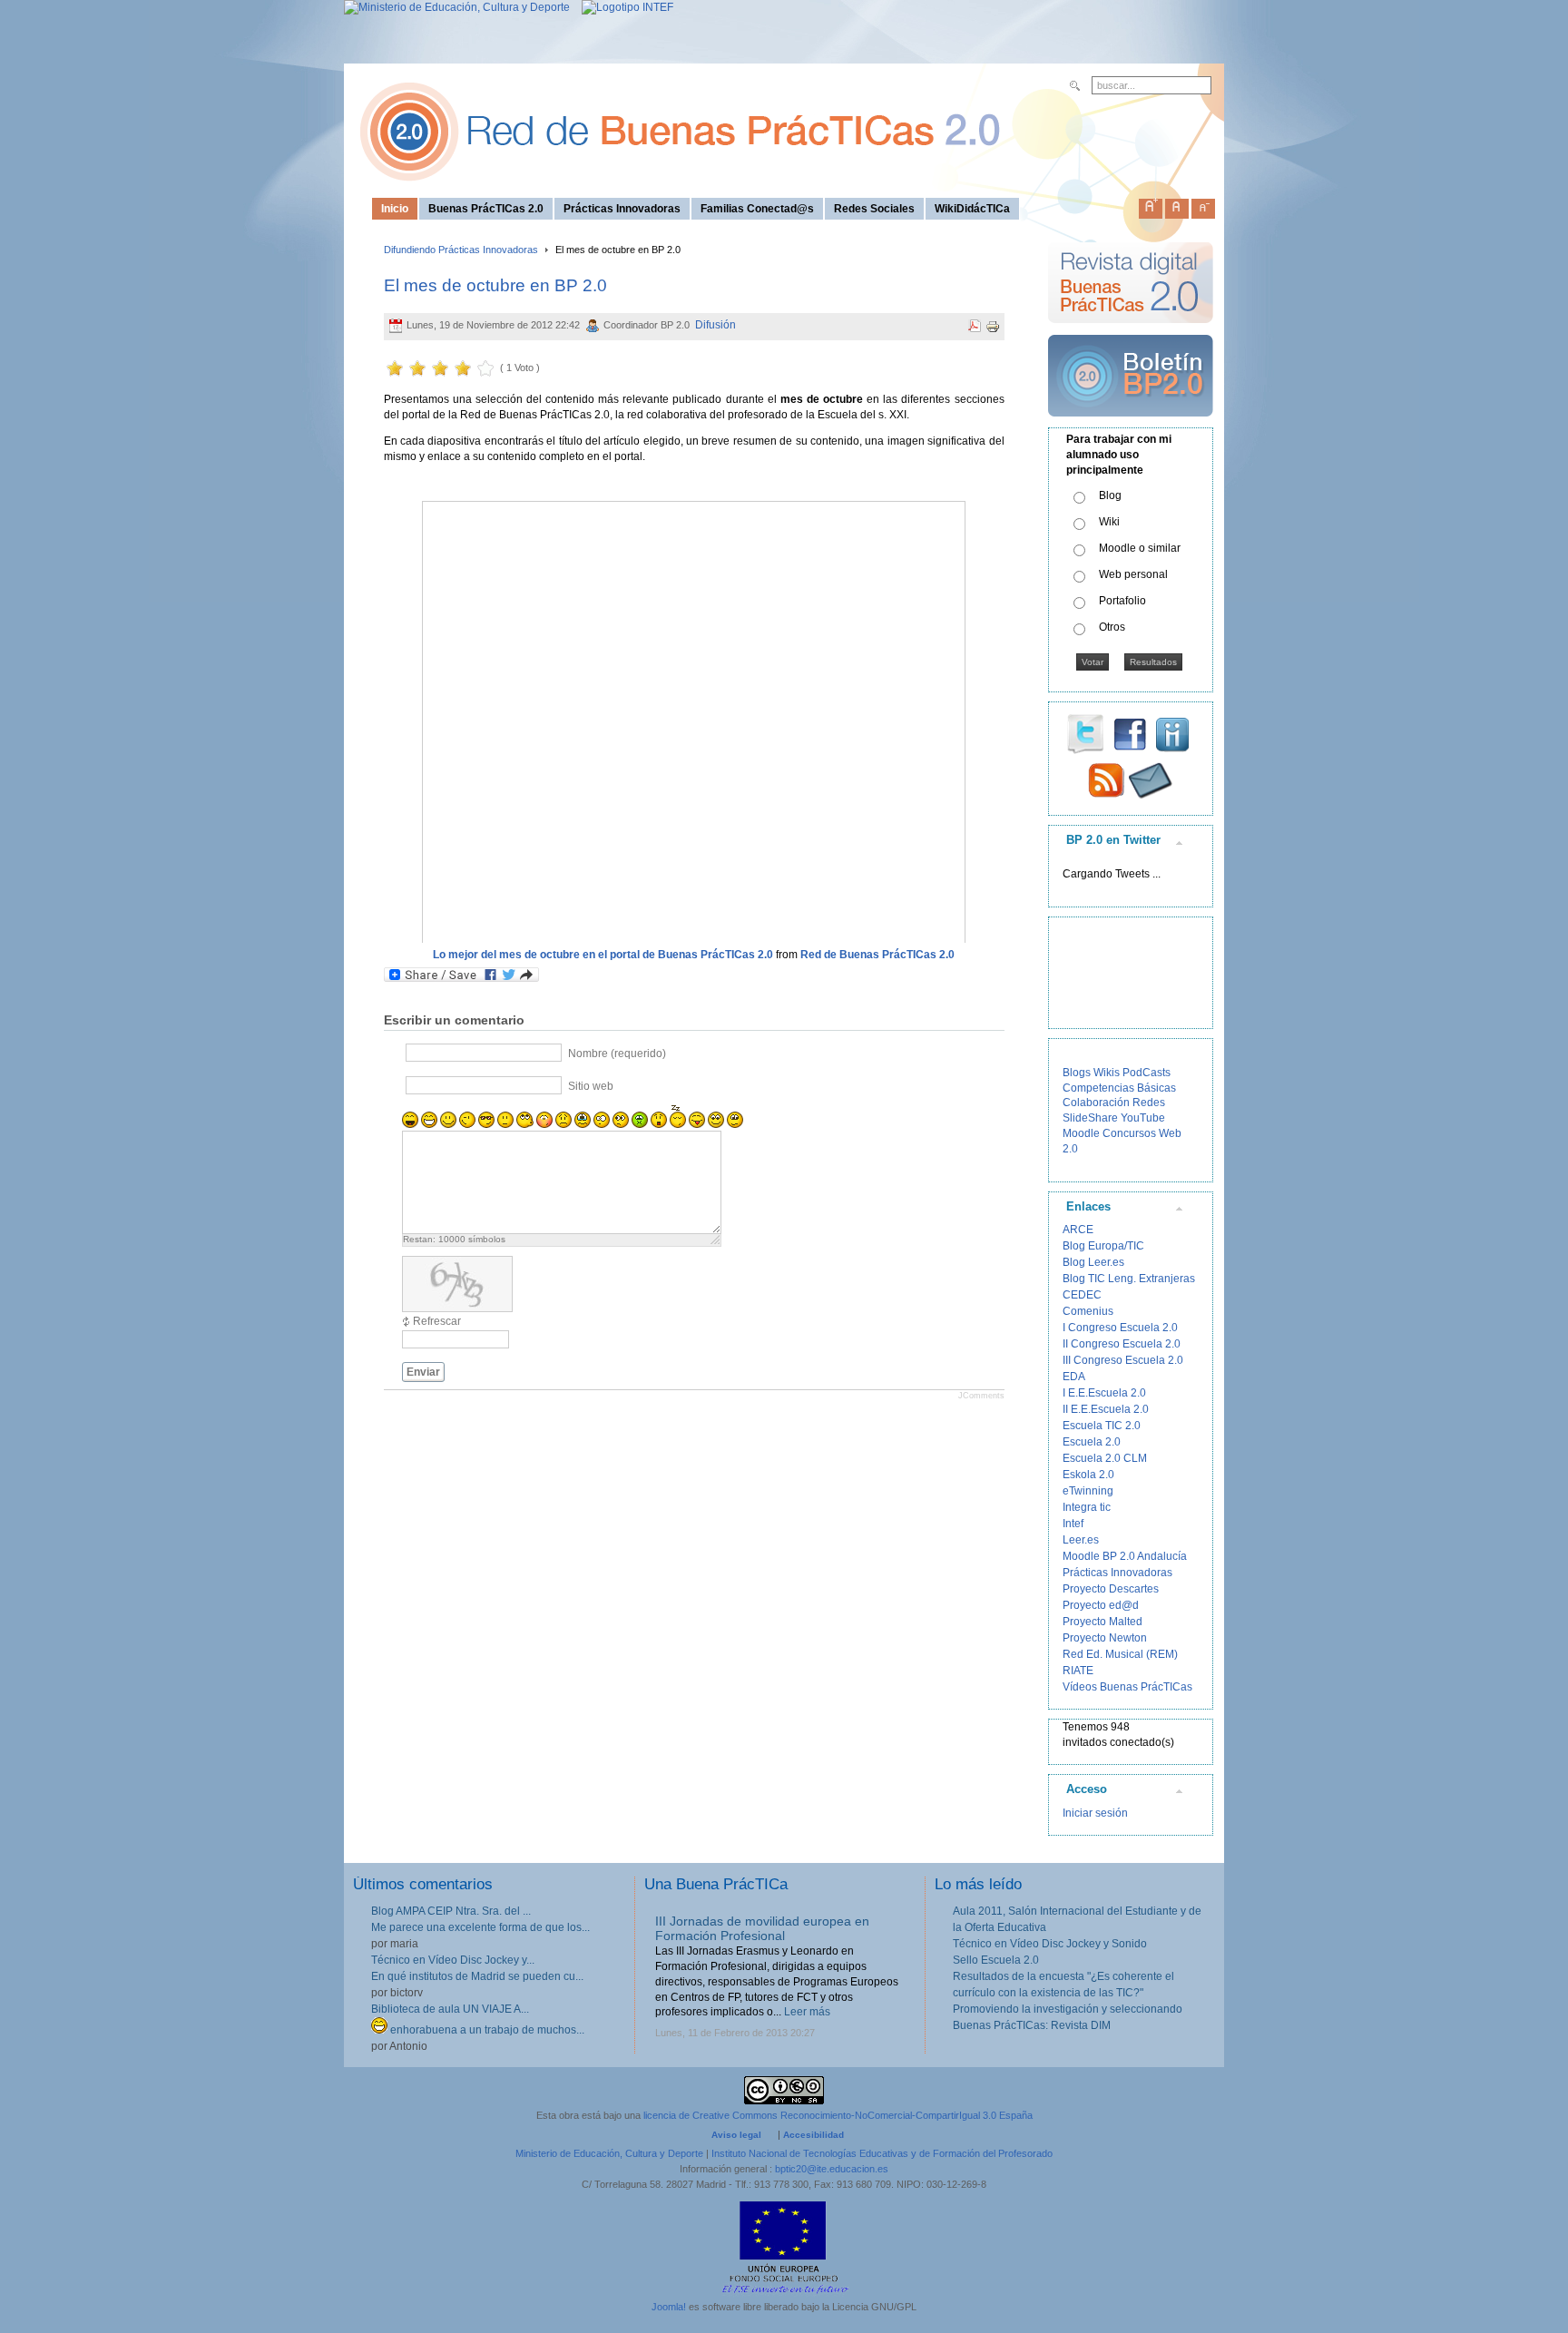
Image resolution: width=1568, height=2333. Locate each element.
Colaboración (1096, 1103)
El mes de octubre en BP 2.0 (495, 285)
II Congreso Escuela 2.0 (1122, 1344)
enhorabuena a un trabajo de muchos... (486, 2030)
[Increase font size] (1151, 205)
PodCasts (1147, 1073)
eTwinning (1088, 1491)
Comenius (1088, 1311)
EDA (1074, 1377)
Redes (1149, 1103)
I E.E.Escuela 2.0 (1104, 1393)
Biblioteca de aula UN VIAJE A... (450, 2009)
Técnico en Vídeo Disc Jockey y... (453, 1960)
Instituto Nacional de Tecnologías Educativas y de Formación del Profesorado (882, 2153)
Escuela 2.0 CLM (1105, 1458)
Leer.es (1081, 1540)
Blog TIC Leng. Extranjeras (1129, 1279)
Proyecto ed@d (1101, 1605)
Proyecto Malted (1102, 1622)
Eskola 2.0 (1088, 1475)
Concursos (1129, 1133)
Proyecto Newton (1105, 1638)
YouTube (1143, 1118)
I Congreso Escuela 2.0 (1120, 1328)
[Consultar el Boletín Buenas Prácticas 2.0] (1131, 424)
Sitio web (591, 1086)
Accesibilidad (813, 2135)
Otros (1112, 627)
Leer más (807, 2012)
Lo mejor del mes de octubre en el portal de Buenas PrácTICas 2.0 (603, 955)
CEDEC (1082, 1295)
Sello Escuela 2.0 (996, 1960)
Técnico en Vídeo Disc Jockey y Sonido (1050, 1944)
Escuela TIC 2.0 (1102, 1426)
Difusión (715, 325)
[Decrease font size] (1203, 205)
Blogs (1077, 1073)
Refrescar (437, 1321)
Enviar (423, 1372)
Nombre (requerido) (617, 1054)
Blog (1110, 495)
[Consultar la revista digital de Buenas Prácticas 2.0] (1131, 331)
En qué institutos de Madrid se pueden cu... (477, 1976)
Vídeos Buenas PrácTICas (1127, 1687)
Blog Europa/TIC (1103, 1246)
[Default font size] (1177, 205)
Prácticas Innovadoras (1117, 1573)
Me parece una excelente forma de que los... (480, 1927)
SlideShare (1090, 1118)
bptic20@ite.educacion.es (832, 2169)
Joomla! (669, 2307)
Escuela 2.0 (1092, 1442)
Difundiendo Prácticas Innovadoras (461, 250)
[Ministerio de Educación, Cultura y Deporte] (457, 7)
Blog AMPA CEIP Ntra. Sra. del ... (451, 1911)
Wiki (1109, 522)
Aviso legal (736, 2135)
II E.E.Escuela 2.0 (1106, 1409)
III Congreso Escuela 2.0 (1123, 1360)
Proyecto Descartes (1111, 1589)
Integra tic (1087, 1507)
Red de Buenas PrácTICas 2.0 (877, 955)
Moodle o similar (1140, 548)
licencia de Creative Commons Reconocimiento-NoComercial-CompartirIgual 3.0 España (838, 2115)
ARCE (1078, 1230)
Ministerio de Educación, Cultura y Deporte (609, 2153)
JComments (981, 1396)
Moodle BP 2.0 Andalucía (1125, 1556)
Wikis (1107, 1073)
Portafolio (1122, 601)
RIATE (1078, 1671)
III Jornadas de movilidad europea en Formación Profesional (762, 1929)
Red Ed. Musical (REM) (1120, 1654)
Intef (1073, 1524)
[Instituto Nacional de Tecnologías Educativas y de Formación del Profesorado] (623, 7)
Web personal (1133, 574)
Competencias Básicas (1119, 1088)
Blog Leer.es (1093, 1262)
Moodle (1081, 1133)
